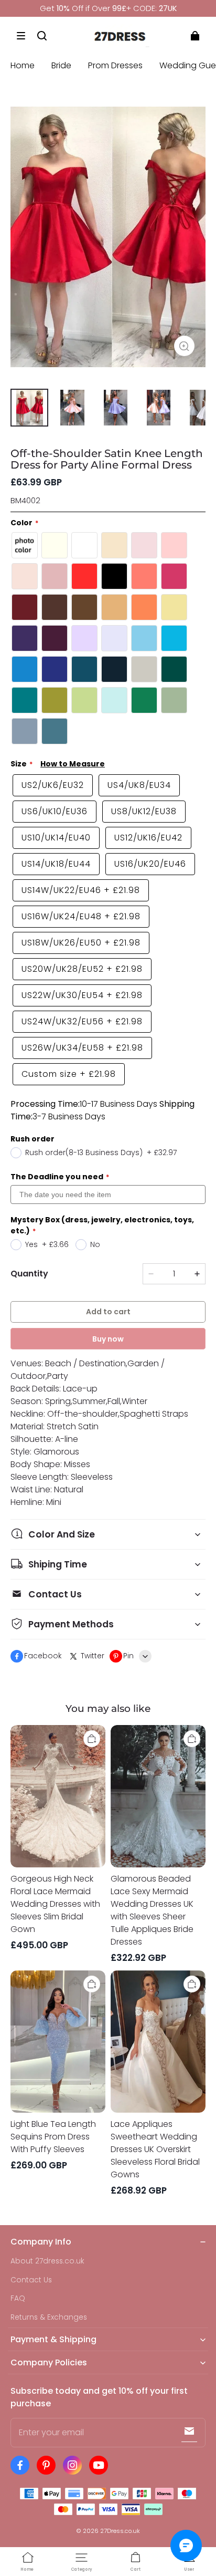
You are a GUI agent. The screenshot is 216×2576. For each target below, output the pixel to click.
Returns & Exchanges (49, 2317)
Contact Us (31, 2280)
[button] (21, 36)
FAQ (18, 2298)
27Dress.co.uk (120, 2531)
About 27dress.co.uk (47, 2261)
